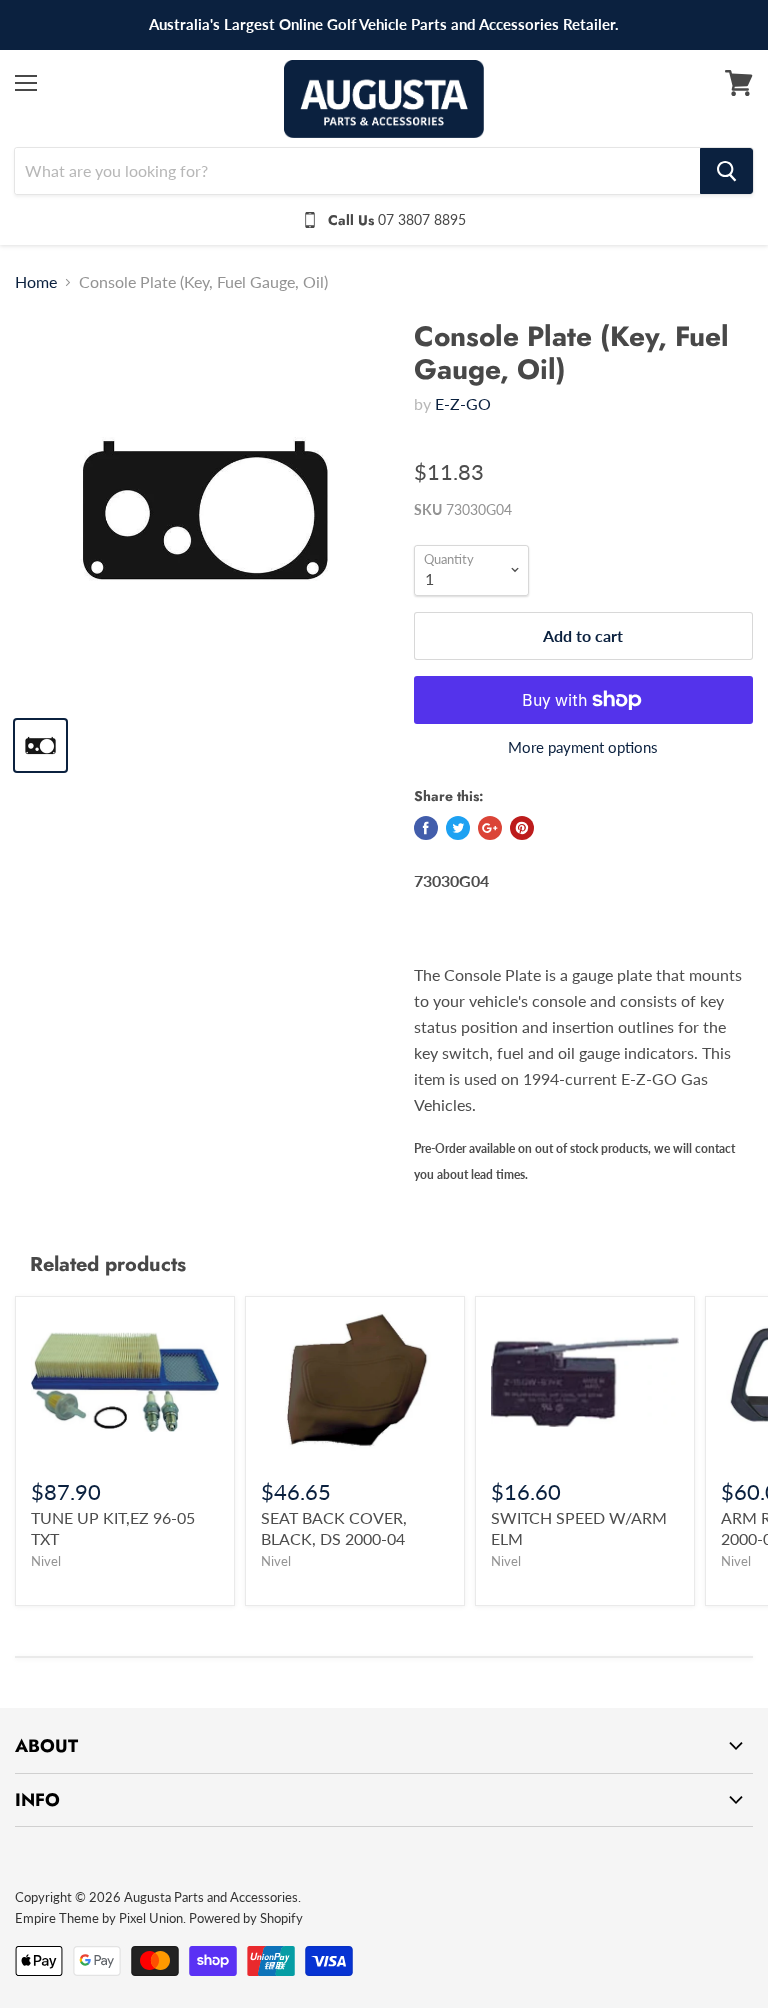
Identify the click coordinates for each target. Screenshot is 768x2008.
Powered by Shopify (246, 1918)
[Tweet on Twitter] (458, 828)
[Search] (726, 171)
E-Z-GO (463, 403)
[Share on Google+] (490, 828)
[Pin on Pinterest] (522, 828)
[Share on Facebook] (426, 828)
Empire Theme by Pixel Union (99, 1918)
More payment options (583, 747)
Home (36, 282)
